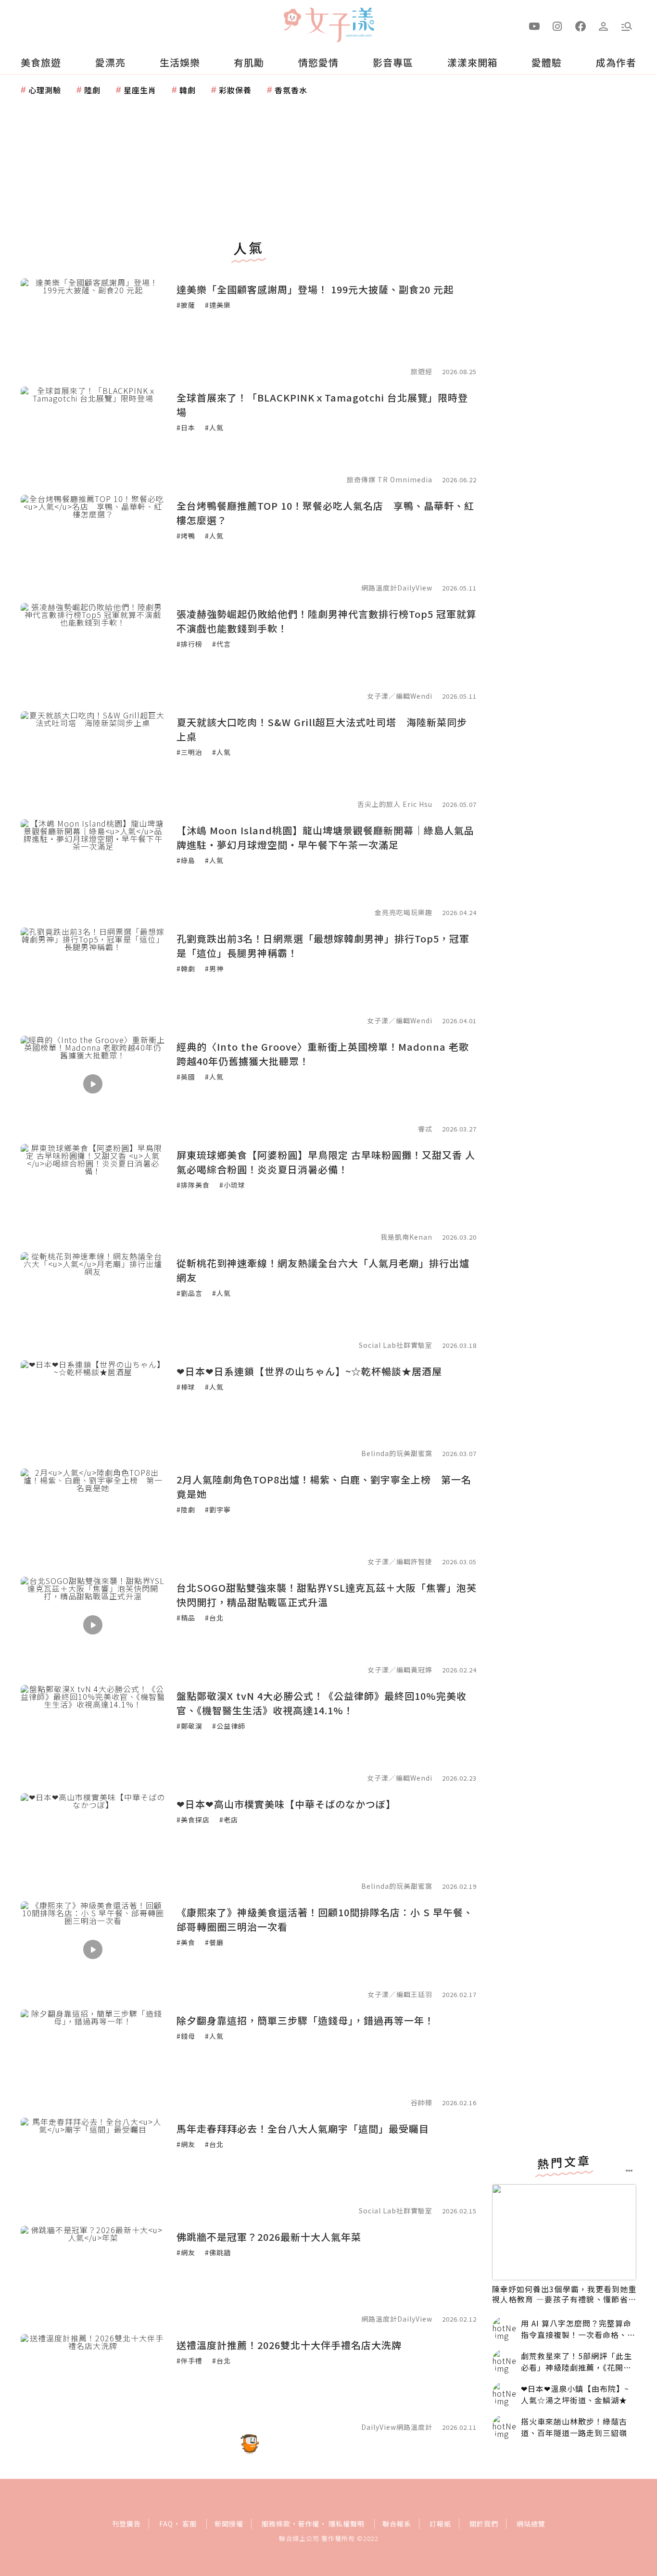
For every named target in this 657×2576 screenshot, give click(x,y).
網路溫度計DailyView (397, 588)
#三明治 (190, 752)
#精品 (186, 1618)
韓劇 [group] (188, 90)
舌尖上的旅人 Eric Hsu (395, 804)
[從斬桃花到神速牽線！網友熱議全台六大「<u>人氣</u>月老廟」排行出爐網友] (93, 1300)
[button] (627, 25)
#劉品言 (190, 1293)
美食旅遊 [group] (41, 62)
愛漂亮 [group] (110, 62)
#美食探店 (193, 1820)
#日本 (186, 427)
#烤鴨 (186, 536)
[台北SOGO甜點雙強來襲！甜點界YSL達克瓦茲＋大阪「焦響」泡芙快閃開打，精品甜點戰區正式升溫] (93, 1625)
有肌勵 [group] (249, 62)
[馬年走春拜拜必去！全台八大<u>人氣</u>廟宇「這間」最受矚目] (93, 2166)
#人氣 (214, 427)
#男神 (214, 968)
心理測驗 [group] (45, 90)
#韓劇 (186, 968)
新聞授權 (229, 2524)
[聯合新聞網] (292, 21)
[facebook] (581, 25)
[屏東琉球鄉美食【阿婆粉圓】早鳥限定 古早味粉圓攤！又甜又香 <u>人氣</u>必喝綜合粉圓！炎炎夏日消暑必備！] (93, 1192)
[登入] (604, 25)
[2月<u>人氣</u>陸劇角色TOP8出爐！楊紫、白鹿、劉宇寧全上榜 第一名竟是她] (93, 1517)
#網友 (186, 2144)
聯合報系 (397, 2524)
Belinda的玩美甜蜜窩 (397, 1453)
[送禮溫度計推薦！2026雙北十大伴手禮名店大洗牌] (93, 2382)
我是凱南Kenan (406, 1237)
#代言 (221, 644)
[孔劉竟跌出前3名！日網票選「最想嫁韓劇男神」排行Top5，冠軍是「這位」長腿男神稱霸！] (93, 976)
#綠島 (186, 860)
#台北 (214, 1618)
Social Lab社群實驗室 (396, 1345)
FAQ (166, 2524)
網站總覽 (531, 2524)
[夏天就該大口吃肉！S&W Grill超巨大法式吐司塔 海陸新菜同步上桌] (93, 759)
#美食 (186, 1942)
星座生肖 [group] (140, 90)
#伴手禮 (190, 2361)
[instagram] (557, 25)
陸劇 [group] (92, 90)
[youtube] (534, 25)
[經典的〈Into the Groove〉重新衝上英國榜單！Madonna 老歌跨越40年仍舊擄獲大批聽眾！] (93, 1084)
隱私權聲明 (347, 2524)
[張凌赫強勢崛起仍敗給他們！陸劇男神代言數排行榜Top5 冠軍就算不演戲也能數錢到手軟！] (93, 651)
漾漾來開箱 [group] (473, 62)
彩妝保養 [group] (235, 90)
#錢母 (186, 2036)
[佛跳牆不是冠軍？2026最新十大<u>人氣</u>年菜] (93, 2274)
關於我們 (484, 2524)
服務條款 (276, 2524)
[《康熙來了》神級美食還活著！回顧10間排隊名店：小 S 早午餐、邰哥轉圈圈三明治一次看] (93, 1949)
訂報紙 (440, 2524)
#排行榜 (190, 644)
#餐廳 (214, 1942)
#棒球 (186, 1387)
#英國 (186, 1077)
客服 (190, 2524)
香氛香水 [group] (291, 90)
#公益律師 (229, 1726)
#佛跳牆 (218, 2252)
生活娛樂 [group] (180, 62)
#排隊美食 (193, 1185)
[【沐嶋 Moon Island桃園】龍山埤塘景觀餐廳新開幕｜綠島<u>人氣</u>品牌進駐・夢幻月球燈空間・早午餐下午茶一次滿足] (93, 867)
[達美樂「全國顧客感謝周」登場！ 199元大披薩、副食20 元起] (93, 327)
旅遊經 (422, 371)
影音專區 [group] (393, 62)
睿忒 (425, 1129)
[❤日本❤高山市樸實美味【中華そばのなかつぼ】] (93, 1841)
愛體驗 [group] (547, 62)
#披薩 (186, 305)
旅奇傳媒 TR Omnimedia (390, 479)
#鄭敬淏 (190, 1726)
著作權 (309, 2524)
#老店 (229, 1820)
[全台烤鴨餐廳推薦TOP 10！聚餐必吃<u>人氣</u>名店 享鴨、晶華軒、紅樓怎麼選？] (93, 543)
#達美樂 (218, 305)
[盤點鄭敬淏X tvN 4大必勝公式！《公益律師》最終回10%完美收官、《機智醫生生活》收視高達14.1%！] (93, 1733)
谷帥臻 (422, 2102)
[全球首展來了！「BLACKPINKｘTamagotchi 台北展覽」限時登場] (93, 435)
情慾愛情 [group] (318, 62)
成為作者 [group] (616, 62)
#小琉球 (232, 1185)
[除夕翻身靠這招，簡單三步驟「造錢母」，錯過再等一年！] (93, 2058)
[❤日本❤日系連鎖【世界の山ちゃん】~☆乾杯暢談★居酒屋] (93, 1408)
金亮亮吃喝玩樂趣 (404, 912)
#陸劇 (186, 1509)
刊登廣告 (126, 2524)
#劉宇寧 (218, 1509)
